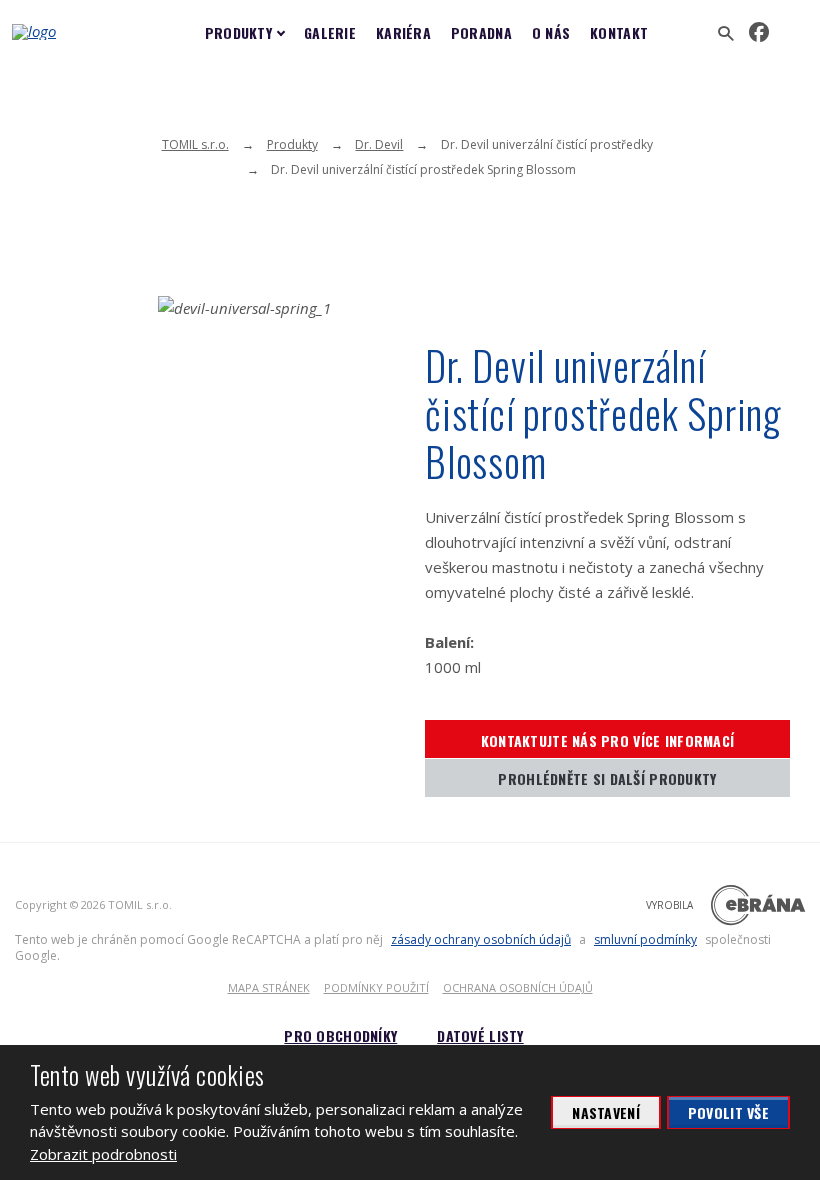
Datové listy (480, 1035)
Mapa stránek (269, 987)
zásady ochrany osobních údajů (481, 939)
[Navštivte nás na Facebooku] (759, 32)
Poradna (481, 32)
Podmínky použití (376, 987)
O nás (551, 32)
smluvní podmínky (645, 939)
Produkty (238, 32)
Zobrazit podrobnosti (103, 1154)
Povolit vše (728, 1112)
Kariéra (403, 32)
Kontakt (619, 32)
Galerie (330, 32)
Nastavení (606, 1112)
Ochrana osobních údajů (518, 987)
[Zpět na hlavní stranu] (77, 32)
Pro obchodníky (340, 1035)
